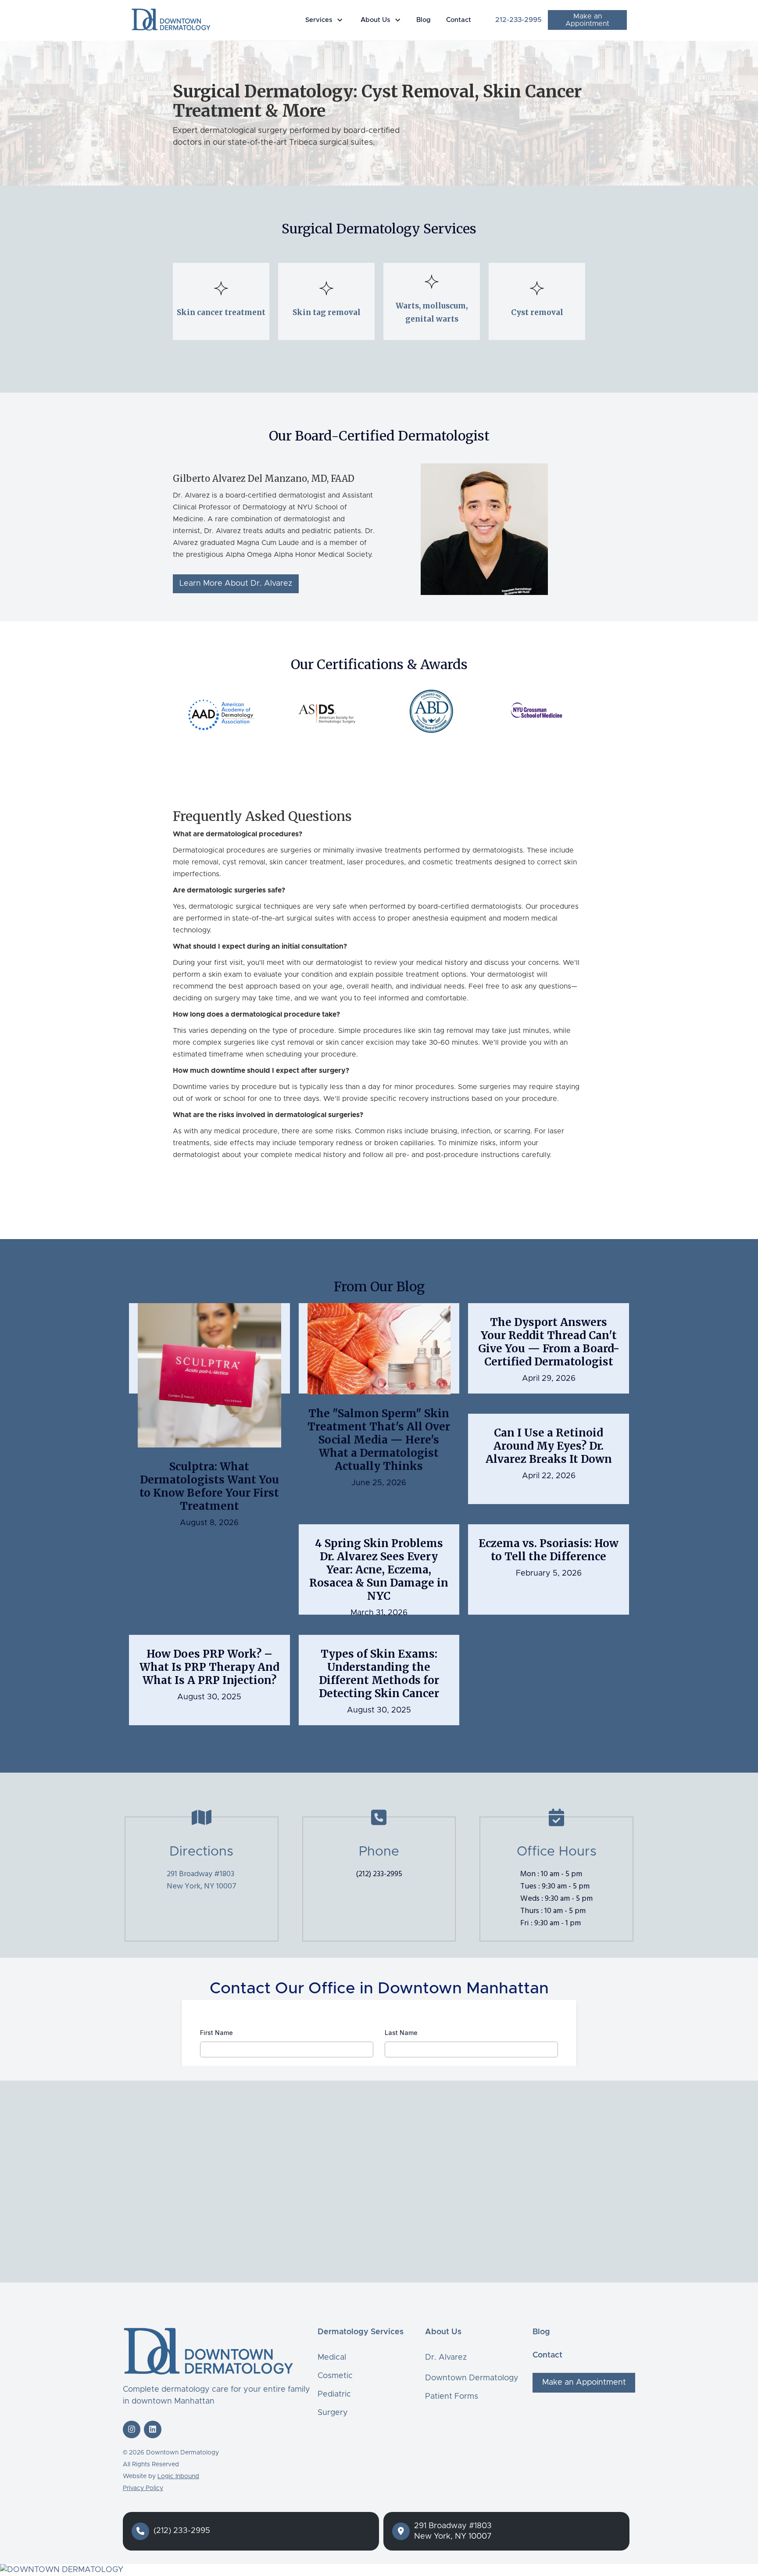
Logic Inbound (178, 2476)
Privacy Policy (143, 2488)
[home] (171, 19)
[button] (326, 20)
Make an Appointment (587, 20)
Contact (459, 20)
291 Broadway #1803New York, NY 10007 (202, 1880)
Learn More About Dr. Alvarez (236, 584)
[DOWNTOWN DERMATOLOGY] (379, 2570)
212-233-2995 (518, 20)
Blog (424, 20)
